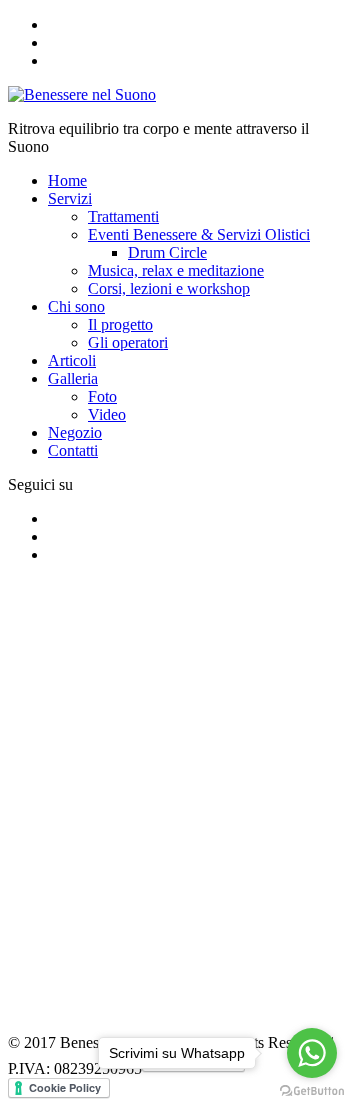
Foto (102, 396)
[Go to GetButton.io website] (312, 1091)
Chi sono (76, 306)
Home (67, 180)
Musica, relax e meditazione (176, 270)
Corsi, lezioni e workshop (169, 288)
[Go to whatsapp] (312, 1053)
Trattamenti (123, 216)
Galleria (73, 378)
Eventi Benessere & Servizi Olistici (199, 234)
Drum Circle (167, 252)
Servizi (70, 198)
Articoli (72, 360)
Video (107, 414)
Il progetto (120, 324)
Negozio (75, 432)
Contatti (73, 450)
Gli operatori (128, 342)
